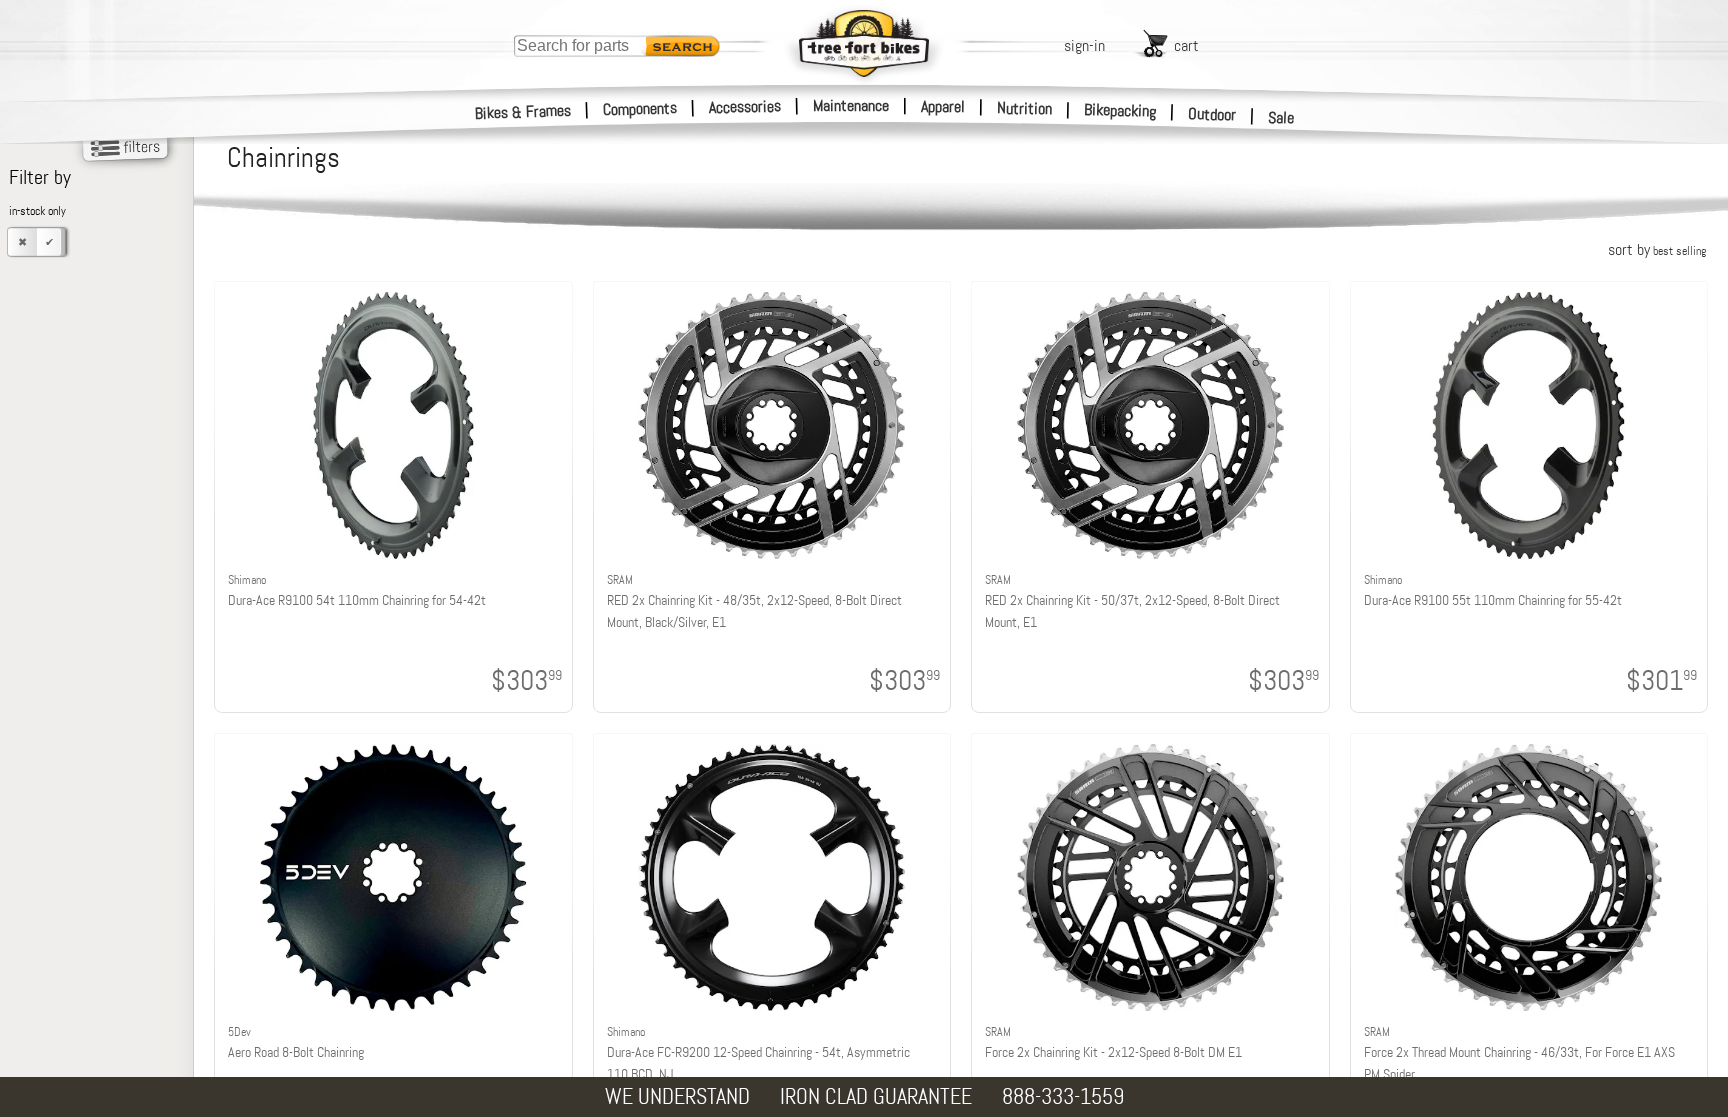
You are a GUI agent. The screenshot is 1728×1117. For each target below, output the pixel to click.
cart (1186, 45)
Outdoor (1212, 114)
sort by (1657, 249)
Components (640, 108)
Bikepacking (1120, 110)
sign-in (1084, 45)
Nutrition (1024, 108)
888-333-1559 (1063, 1096)
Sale (1281, 117)
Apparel (943, 106)
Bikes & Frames (523, 112)
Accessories (745, 106)
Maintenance (851, 105)
